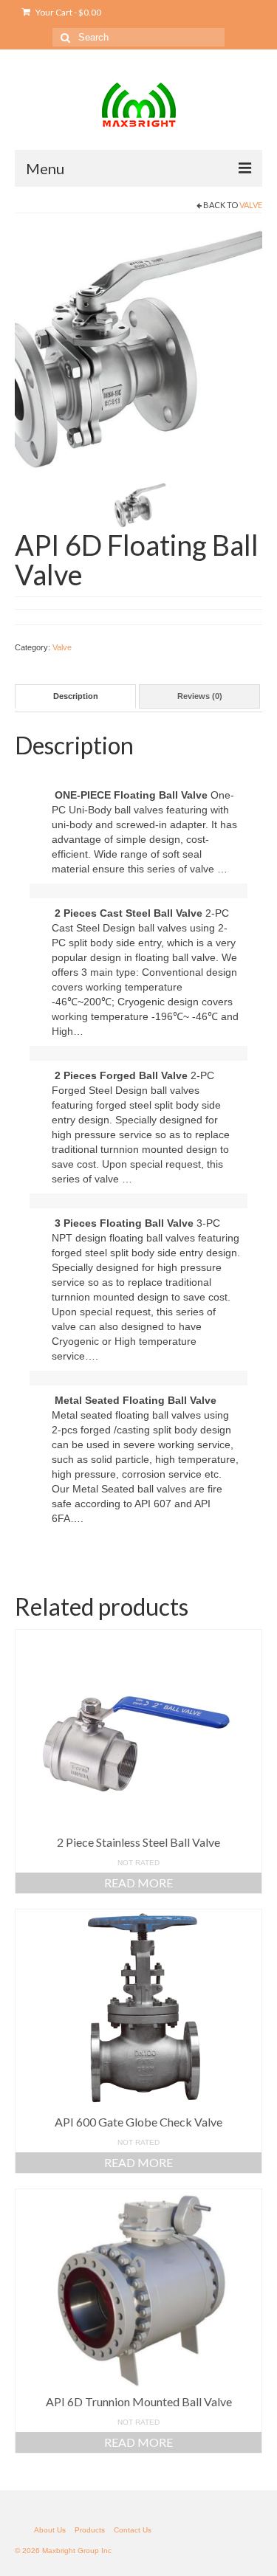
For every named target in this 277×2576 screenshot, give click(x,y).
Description (76, 696)
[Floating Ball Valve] (138, 351)
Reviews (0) (200, 696)
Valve (251, 205)
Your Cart (68, 12)
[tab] (75, 696)
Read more (138, 1883)
